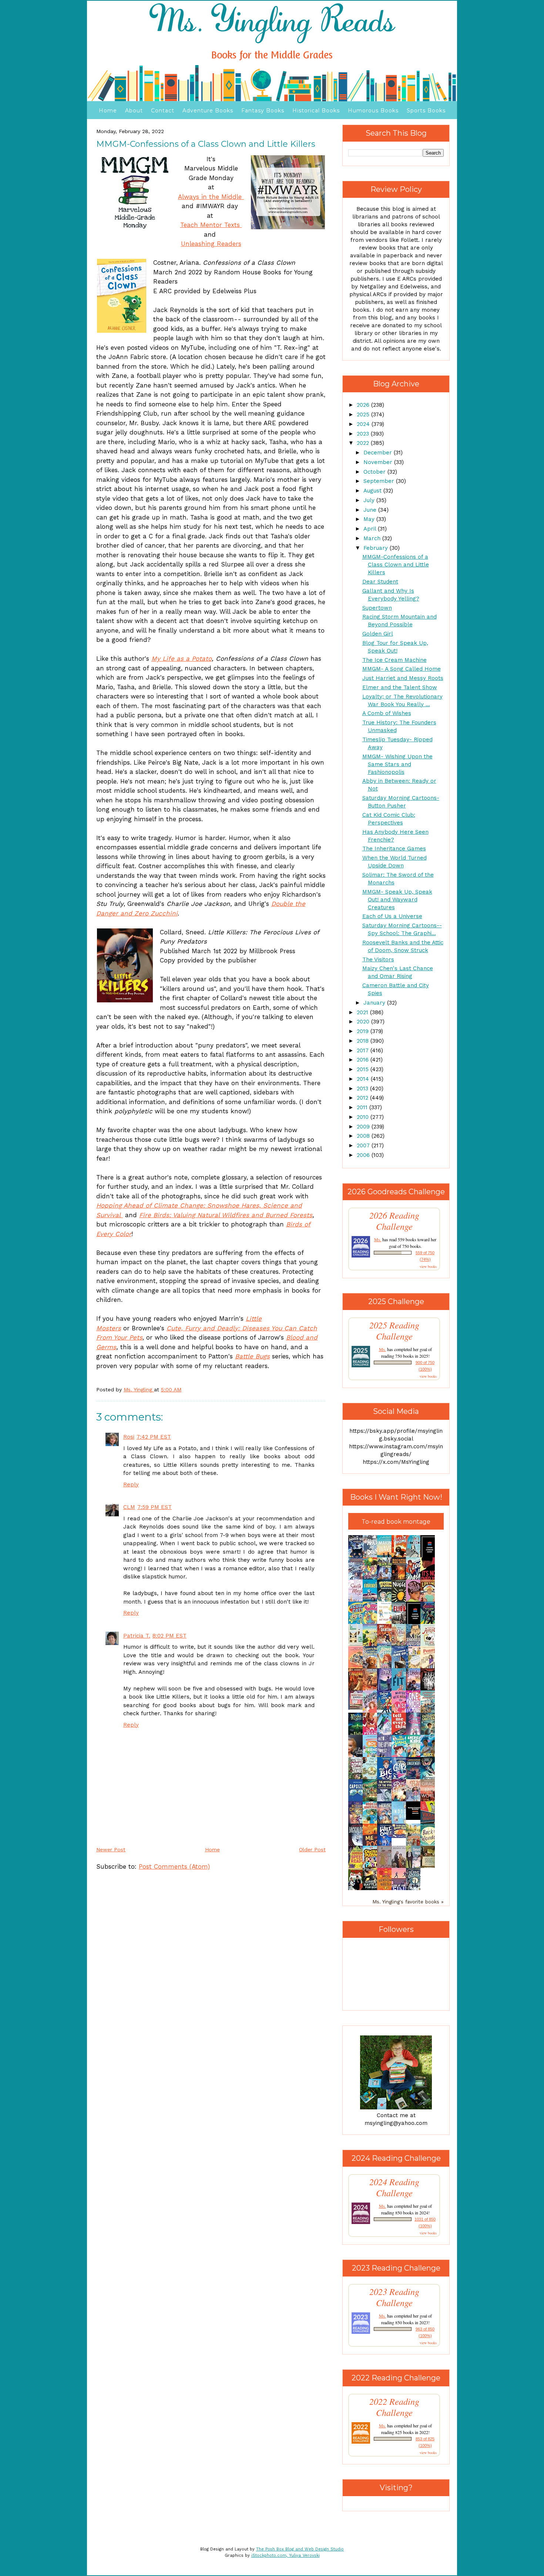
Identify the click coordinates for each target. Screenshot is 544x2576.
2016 (364, 1060)
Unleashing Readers (211, 244)
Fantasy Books (263, 111)
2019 (364, 1031)
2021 (363, 1012)
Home (108, 111)
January (375, 1003)
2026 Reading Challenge (394, 1221)
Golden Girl (378, 634)
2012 (363, 1098)
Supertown (377, 608)
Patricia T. (137, 1636)
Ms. (378, 1239)
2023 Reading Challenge (394, 2297)
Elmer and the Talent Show (400, 687)
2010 (364, 1117)
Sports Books (426, 111)
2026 (364, 405)
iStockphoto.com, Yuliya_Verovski (286, 2555)
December (379, 453)
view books (428, 1266)
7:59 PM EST (155, 1507)
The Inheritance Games (394, 849)
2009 (364, 1127)
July (370, 500)
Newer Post (111, 1849)
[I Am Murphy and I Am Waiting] (357, 1645)
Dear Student (380, 582)
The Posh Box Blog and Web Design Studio (300, 2549)
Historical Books (316, 111)
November (379, 462)
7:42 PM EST (154, 1437)
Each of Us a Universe (392, 916)
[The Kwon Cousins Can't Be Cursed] (415, 1818)
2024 (364, 424)
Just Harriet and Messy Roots (403, 678)
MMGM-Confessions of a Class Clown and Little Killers (396, 565)
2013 (363, 1089)
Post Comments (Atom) (174, 1866)
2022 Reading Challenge (394, 2407)
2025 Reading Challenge (394, 1331)
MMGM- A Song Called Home (402, 669)
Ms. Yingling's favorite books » (408, 1902)
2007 (364, 1145)
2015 (364, 1069)
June (371, 510)
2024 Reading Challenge (394, 2187)
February (377, 548)
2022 (364, 443)
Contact (163, 111)
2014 (364, 1079)
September (380, 481)
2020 (364, 1022)
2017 (364, 1050)
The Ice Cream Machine (394, 660)
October (375, 472)
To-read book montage (396, 1522)
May (370, 519)
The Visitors (378, 959)
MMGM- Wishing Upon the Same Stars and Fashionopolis (397, 764)
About (134, 111)
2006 (364, 1155)
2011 (363, 1107)
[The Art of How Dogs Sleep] (401, 1836)
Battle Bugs (252, 1356)
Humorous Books (373, 111)
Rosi (129, 1437)
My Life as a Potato (182, 659)
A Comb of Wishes (387, 713)
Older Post (312, 1849)
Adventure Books (208, 111)
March (373, 538)
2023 (364, 434)
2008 (364, 1136)
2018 (364, 1041)
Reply (131, 1485)
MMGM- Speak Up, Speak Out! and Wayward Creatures (397, 900)
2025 (364, 414)
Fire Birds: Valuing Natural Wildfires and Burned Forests (226, 1215)
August (373, 491)
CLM (129, 1507)
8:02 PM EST (169, 1636)
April (371, 529)
